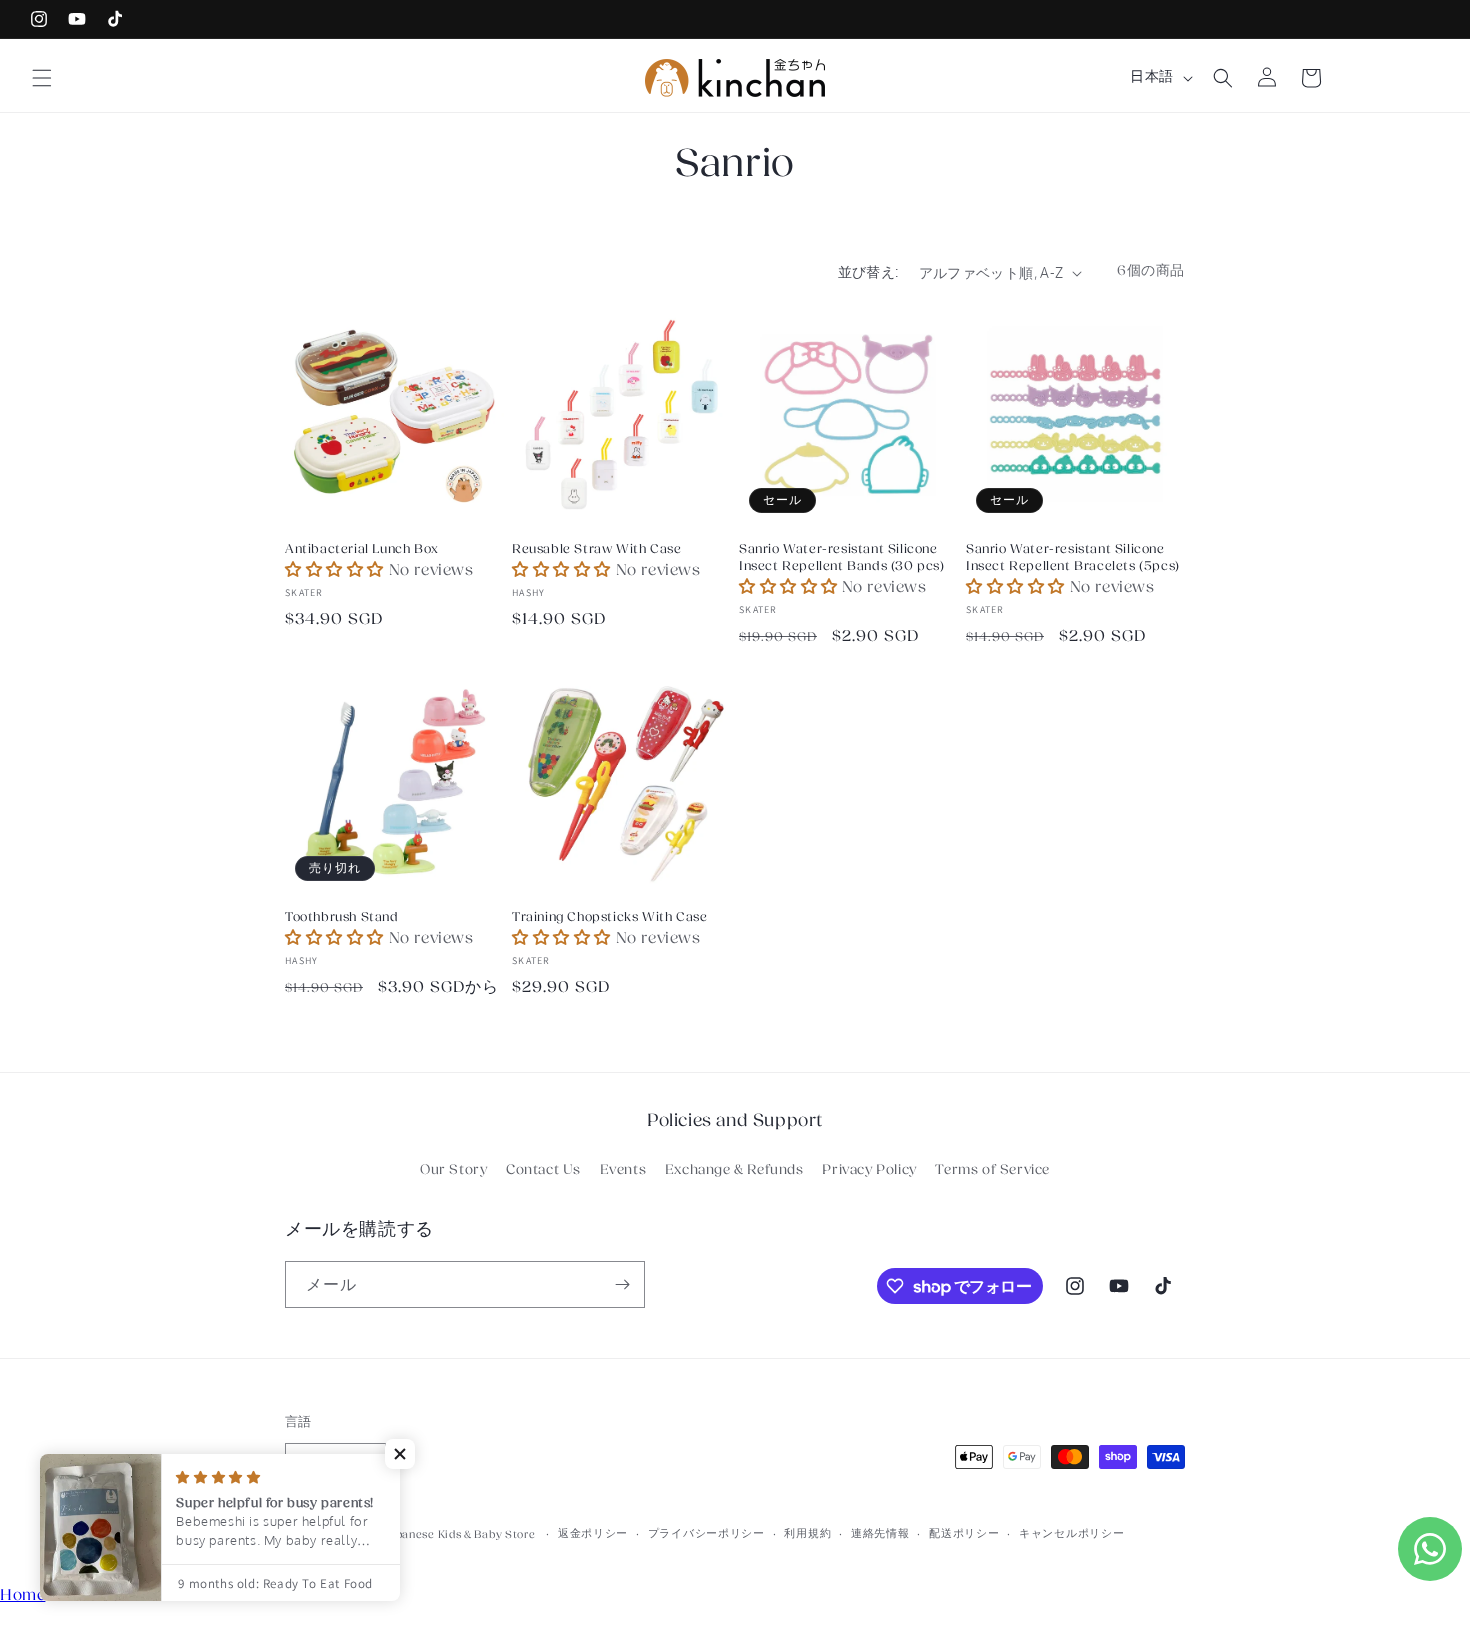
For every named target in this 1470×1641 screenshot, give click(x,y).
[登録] (622, 1284)
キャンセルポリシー (1071, 1533)
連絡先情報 (880, 1533)
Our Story (453, 1170)
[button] (42, 78)
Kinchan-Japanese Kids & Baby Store (434, 1534)
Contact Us (543, 1170)
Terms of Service (992, 1170)
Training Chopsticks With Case (609, 917)
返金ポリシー (593, 1533)
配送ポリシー (964, 1533)
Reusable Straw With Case (596, 549)
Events (623, 1170)
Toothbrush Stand (342, 917)
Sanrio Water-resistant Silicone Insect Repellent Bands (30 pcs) (842, 557)
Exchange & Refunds (734, 1170)
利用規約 (807, 1533)
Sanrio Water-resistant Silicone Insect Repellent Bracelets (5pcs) (1073, 557)
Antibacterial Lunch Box (362, 549)
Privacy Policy (869, 1170)
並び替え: (868, 271)
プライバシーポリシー (706, 1533)
